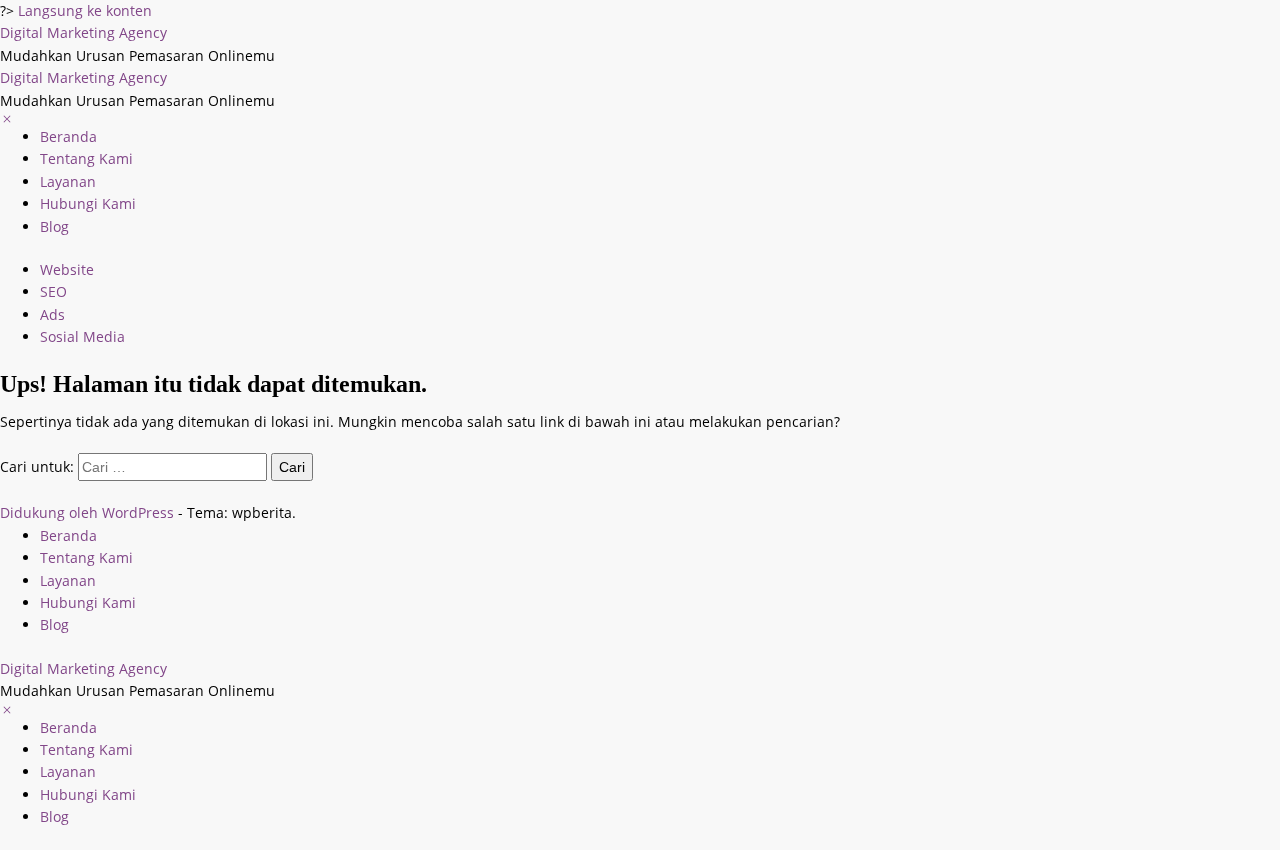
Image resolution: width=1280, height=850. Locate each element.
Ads (52, 314)
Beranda (68, 136)
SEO (53, 291)
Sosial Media (82, 336)
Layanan (68, 181)
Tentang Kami (86, 158)
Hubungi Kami (88, 203)
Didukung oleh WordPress (87, 512)
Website (67, 269)
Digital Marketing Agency (83, 32)
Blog (54, 226)
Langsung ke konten (85, 10)
